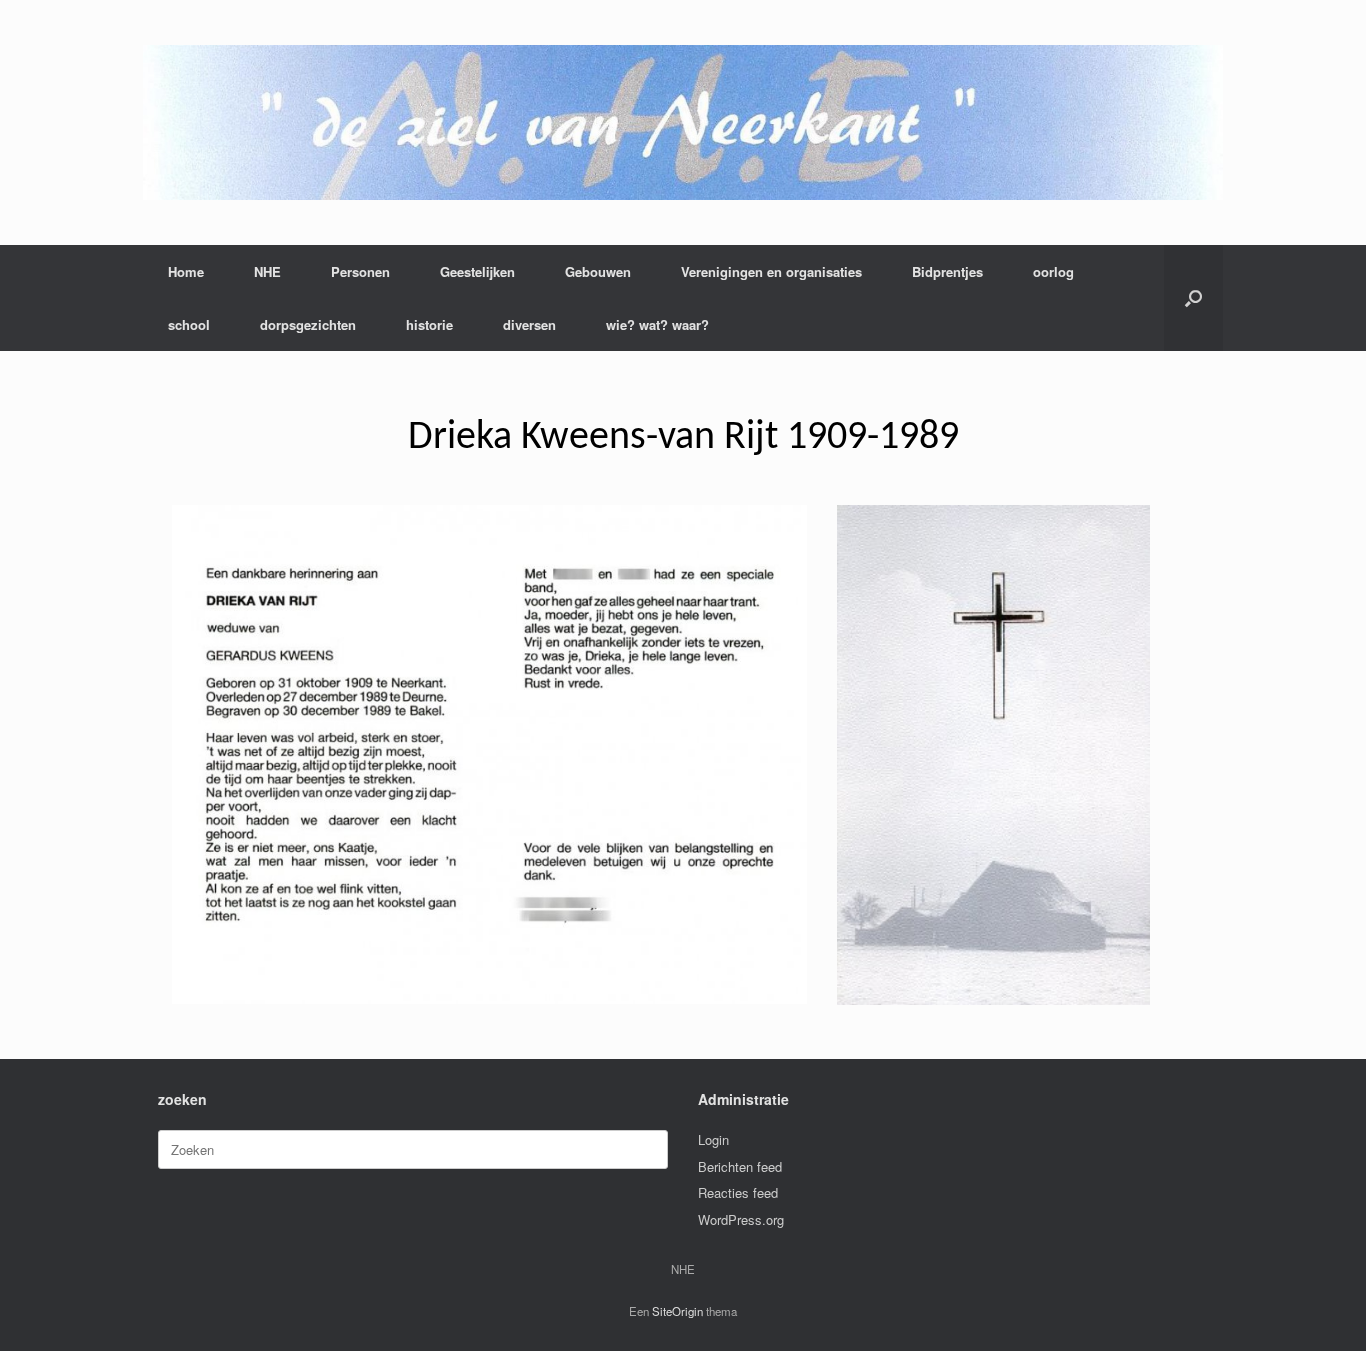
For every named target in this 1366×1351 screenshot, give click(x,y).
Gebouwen (598, 271)
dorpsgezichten (308, 324)
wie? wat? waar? (657, 324)
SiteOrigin (677, 1311)
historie (429, 324)
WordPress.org (741, 1219)
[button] (1193, 298)
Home (186, 271)
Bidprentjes (947, 271)
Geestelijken (477, 271)
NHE (267, 271)
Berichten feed (740, 1166)
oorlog (1053, 271)
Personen (360, 271)
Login (713, 1139)
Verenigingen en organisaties (771, 271)
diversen (529, 324)
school (189, 324)
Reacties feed (738, 1192)
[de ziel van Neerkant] (683, 122)
